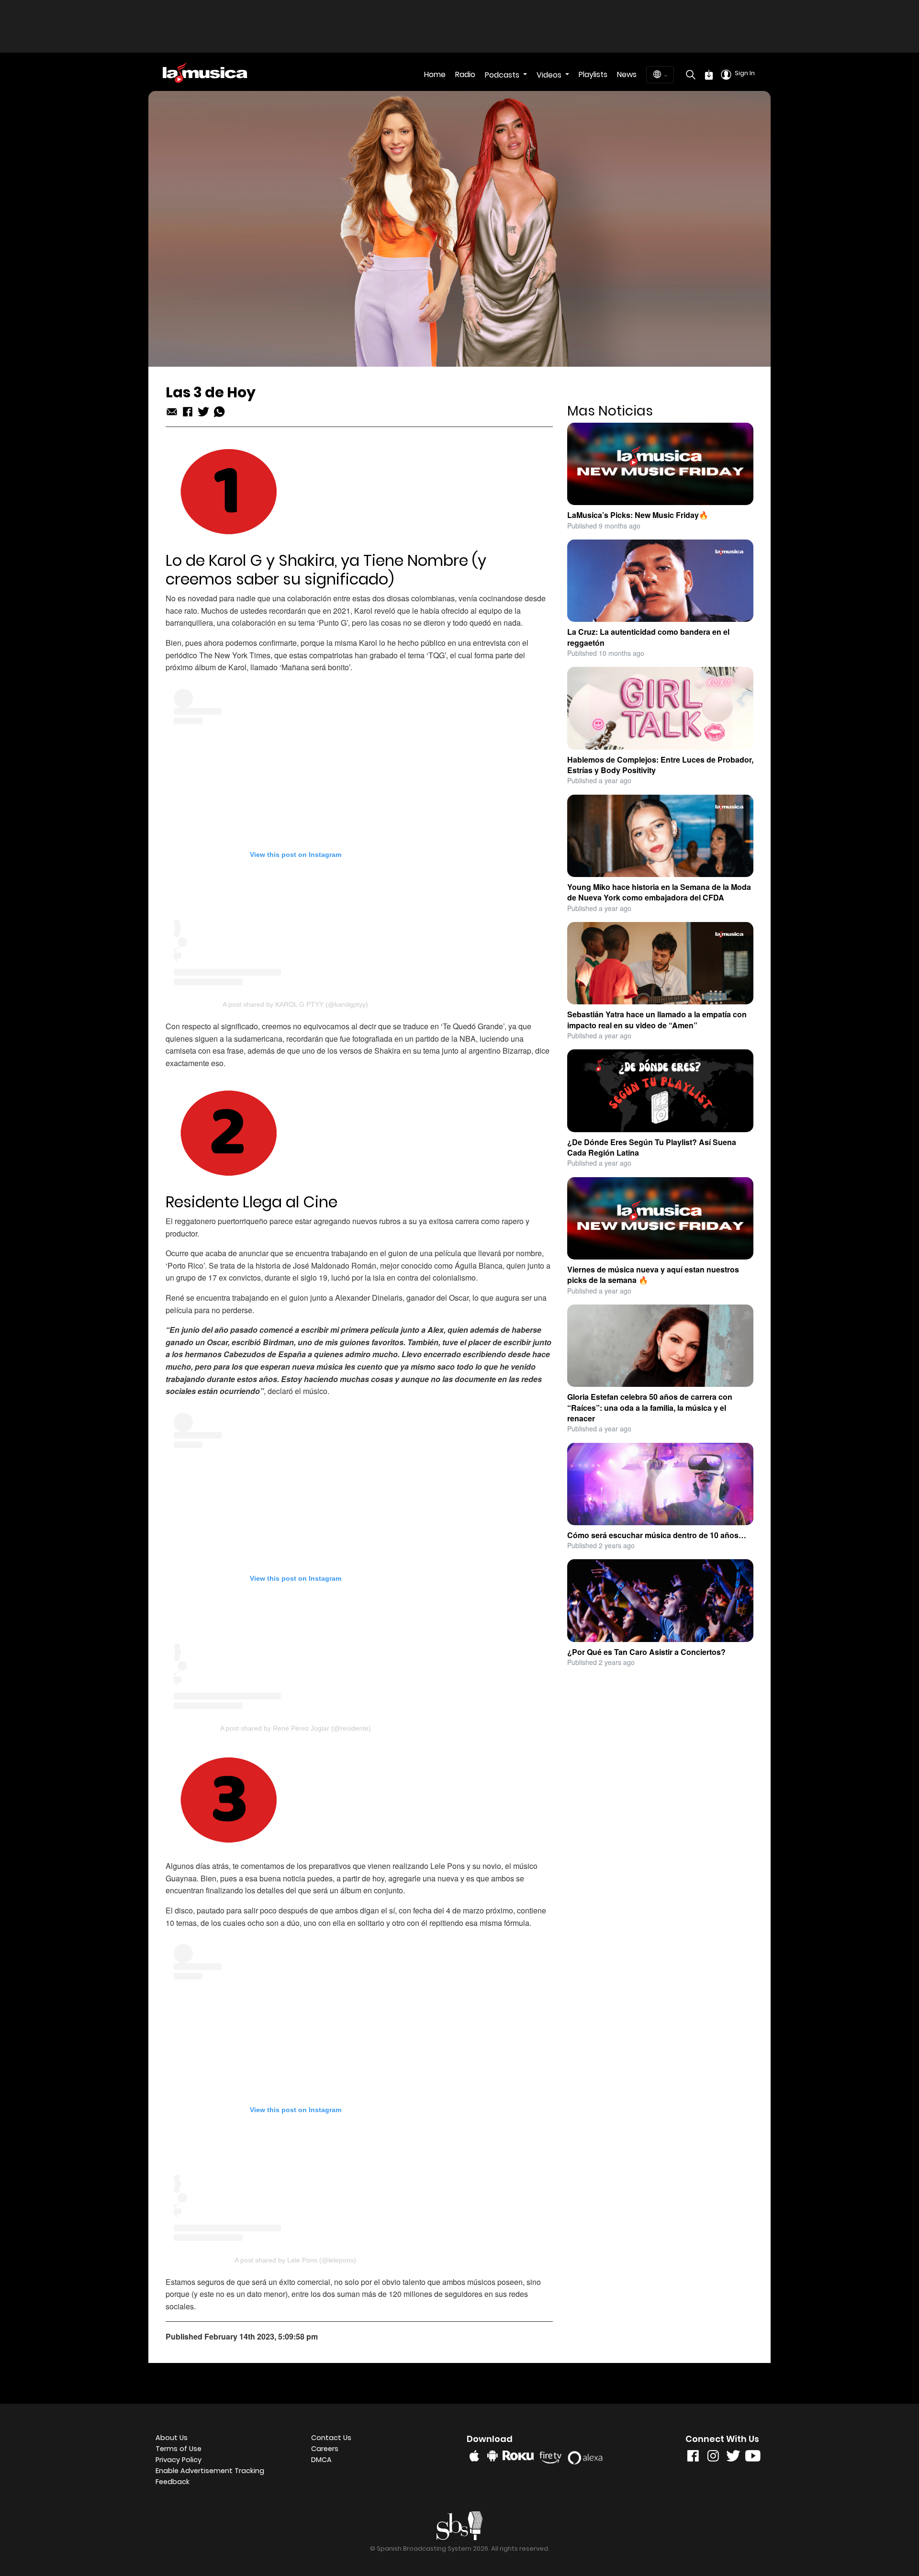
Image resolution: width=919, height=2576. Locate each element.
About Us (172, 2438)
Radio (465, 74)
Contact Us (331, 2438)
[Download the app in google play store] (493, 2456)
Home (435, 74)
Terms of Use (179, 2449)
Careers (325, 2449)
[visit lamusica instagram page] (713, 2458)
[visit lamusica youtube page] (753, 2458)
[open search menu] (688, 75)
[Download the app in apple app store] (474, 2456)
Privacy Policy (179, 2460)
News (627, 74)
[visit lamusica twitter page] (733, 2458)
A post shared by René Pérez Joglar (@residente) (296, 1728)
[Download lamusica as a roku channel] (520, 2455)
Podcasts (503, 75)
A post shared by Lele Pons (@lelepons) (295, 2260)
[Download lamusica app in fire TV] (552, 2455)
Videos (550, 75)
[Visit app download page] (709, 75)
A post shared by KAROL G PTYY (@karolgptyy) (295, 1004)
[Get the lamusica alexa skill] (588, 2456)
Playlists (593, 74)
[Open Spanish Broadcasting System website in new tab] (460, 2525)
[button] (226, 2471)
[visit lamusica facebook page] (693, 2458)
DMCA (321, 2460)
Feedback (173, 2482)
